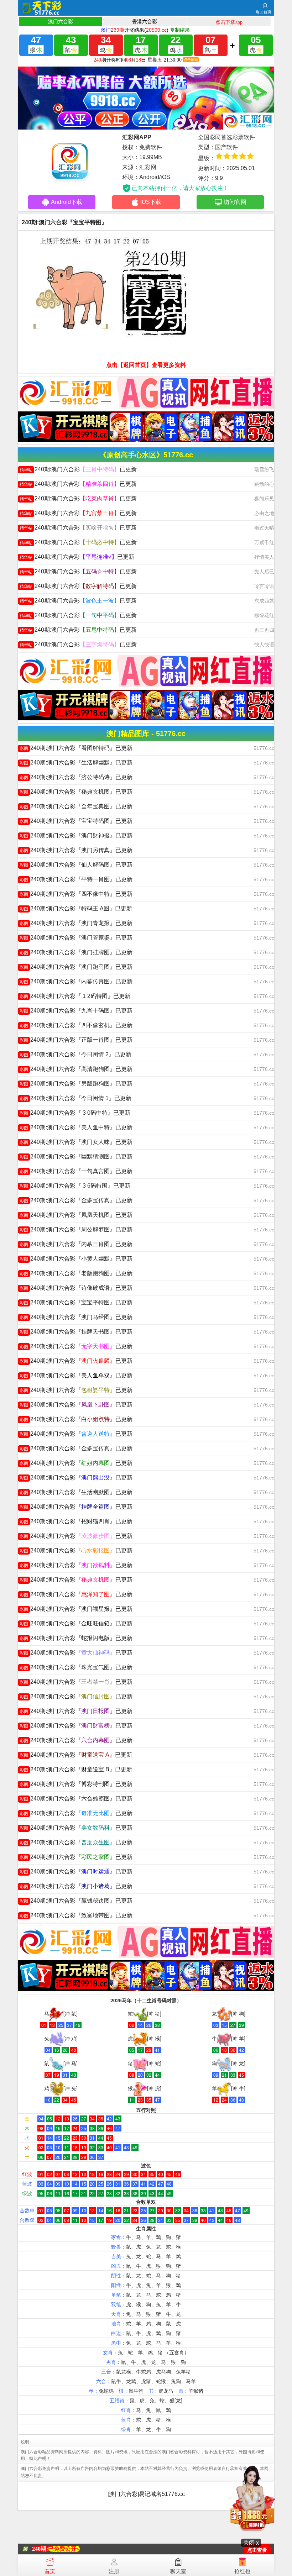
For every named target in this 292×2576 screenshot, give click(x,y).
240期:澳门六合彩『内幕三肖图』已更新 (76, 1244)
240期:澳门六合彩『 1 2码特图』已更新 (75, 996)
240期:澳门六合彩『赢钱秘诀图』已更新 (76, 1901)
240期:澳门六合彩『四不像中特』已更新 (76, 894)
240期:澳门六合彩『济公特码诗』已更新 (76, 777)
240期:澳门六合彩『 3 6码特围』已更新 (75, 1186)
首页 (50, 2571)
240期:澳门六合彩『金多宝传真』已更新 (76, 1200)
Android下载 (67, 202)
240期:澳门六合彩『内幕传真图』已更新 (76, 981)
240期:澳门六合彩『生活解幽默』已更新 (76, 763)
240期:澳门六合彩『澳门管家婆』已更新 (76, 938)
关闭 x (251, 2543)
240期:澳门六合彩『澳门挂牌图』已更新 (76, 952)
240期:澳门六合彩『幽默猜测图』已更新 (76, 1156)
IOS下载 (151, 202)
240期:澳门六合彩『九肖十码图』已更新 (76, 1011)
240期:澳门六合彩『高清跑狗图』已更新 (76, 1069)
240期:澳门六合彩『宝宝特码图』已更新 (76, 821)
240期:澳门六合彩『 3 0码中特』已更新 (75, 1113)
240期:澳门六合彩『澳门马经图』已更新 (76, 1317)
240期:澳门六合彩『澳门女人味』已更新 (76, 1142)
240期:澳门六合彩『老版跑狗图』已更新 (76, 1273)
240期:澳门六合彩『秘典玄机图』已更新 (76, 792)
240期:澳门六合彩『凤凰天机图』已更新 (76, 1215)
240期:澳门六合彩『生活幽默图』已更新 (76, 1492)
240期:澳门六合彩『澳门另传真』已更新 (76, 850)
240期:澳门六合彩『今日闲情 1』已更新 (75, 1098)
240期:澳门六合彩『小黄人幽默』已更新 (76, 1259)
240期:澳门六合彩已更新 (78, 469)
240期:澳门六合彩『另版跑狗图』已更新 (76, 1084)
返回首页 (264, 12)
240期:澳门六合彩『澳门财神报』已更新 (76, 835)
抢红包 (242, 2571)
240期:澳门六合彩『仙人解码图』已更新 (76, 865)
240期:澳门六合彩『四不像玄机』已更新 (76, 1025)
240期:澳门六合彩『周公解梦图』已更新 (76, 1229)
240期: (40, 2549)
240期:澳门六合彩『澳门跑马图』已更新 (76, 967)
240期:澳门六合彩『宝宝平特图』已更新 (76, 1302)
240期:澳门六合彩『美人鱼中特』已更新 (76, 1127)
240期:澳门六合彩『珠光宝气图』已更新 (76, 1667)
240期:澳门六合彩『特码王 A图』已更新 (76, 908)
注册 (114, 2571)
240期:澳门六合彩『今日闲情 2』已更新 (75, 1054)
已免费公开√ (64, 2549)
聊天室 (178, 2571)
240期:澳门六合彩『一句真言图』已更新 (76, 1171)
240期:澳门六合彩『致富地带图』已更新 (76, 1915)
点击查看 (257, 2550)
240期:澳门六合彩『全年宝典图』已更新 (76, 806)
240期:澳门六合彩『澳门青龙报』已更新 (76, 923)
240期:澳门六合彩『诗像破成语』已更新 (76, 1288)
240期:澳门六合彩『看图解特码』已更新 (76, 748)
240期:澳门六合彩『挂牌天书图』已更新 (76, 1332)
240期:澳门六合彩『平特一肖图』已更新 (76, 879)
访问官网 (235, 202)
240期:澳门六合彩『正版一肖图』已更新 (76, 1040)
